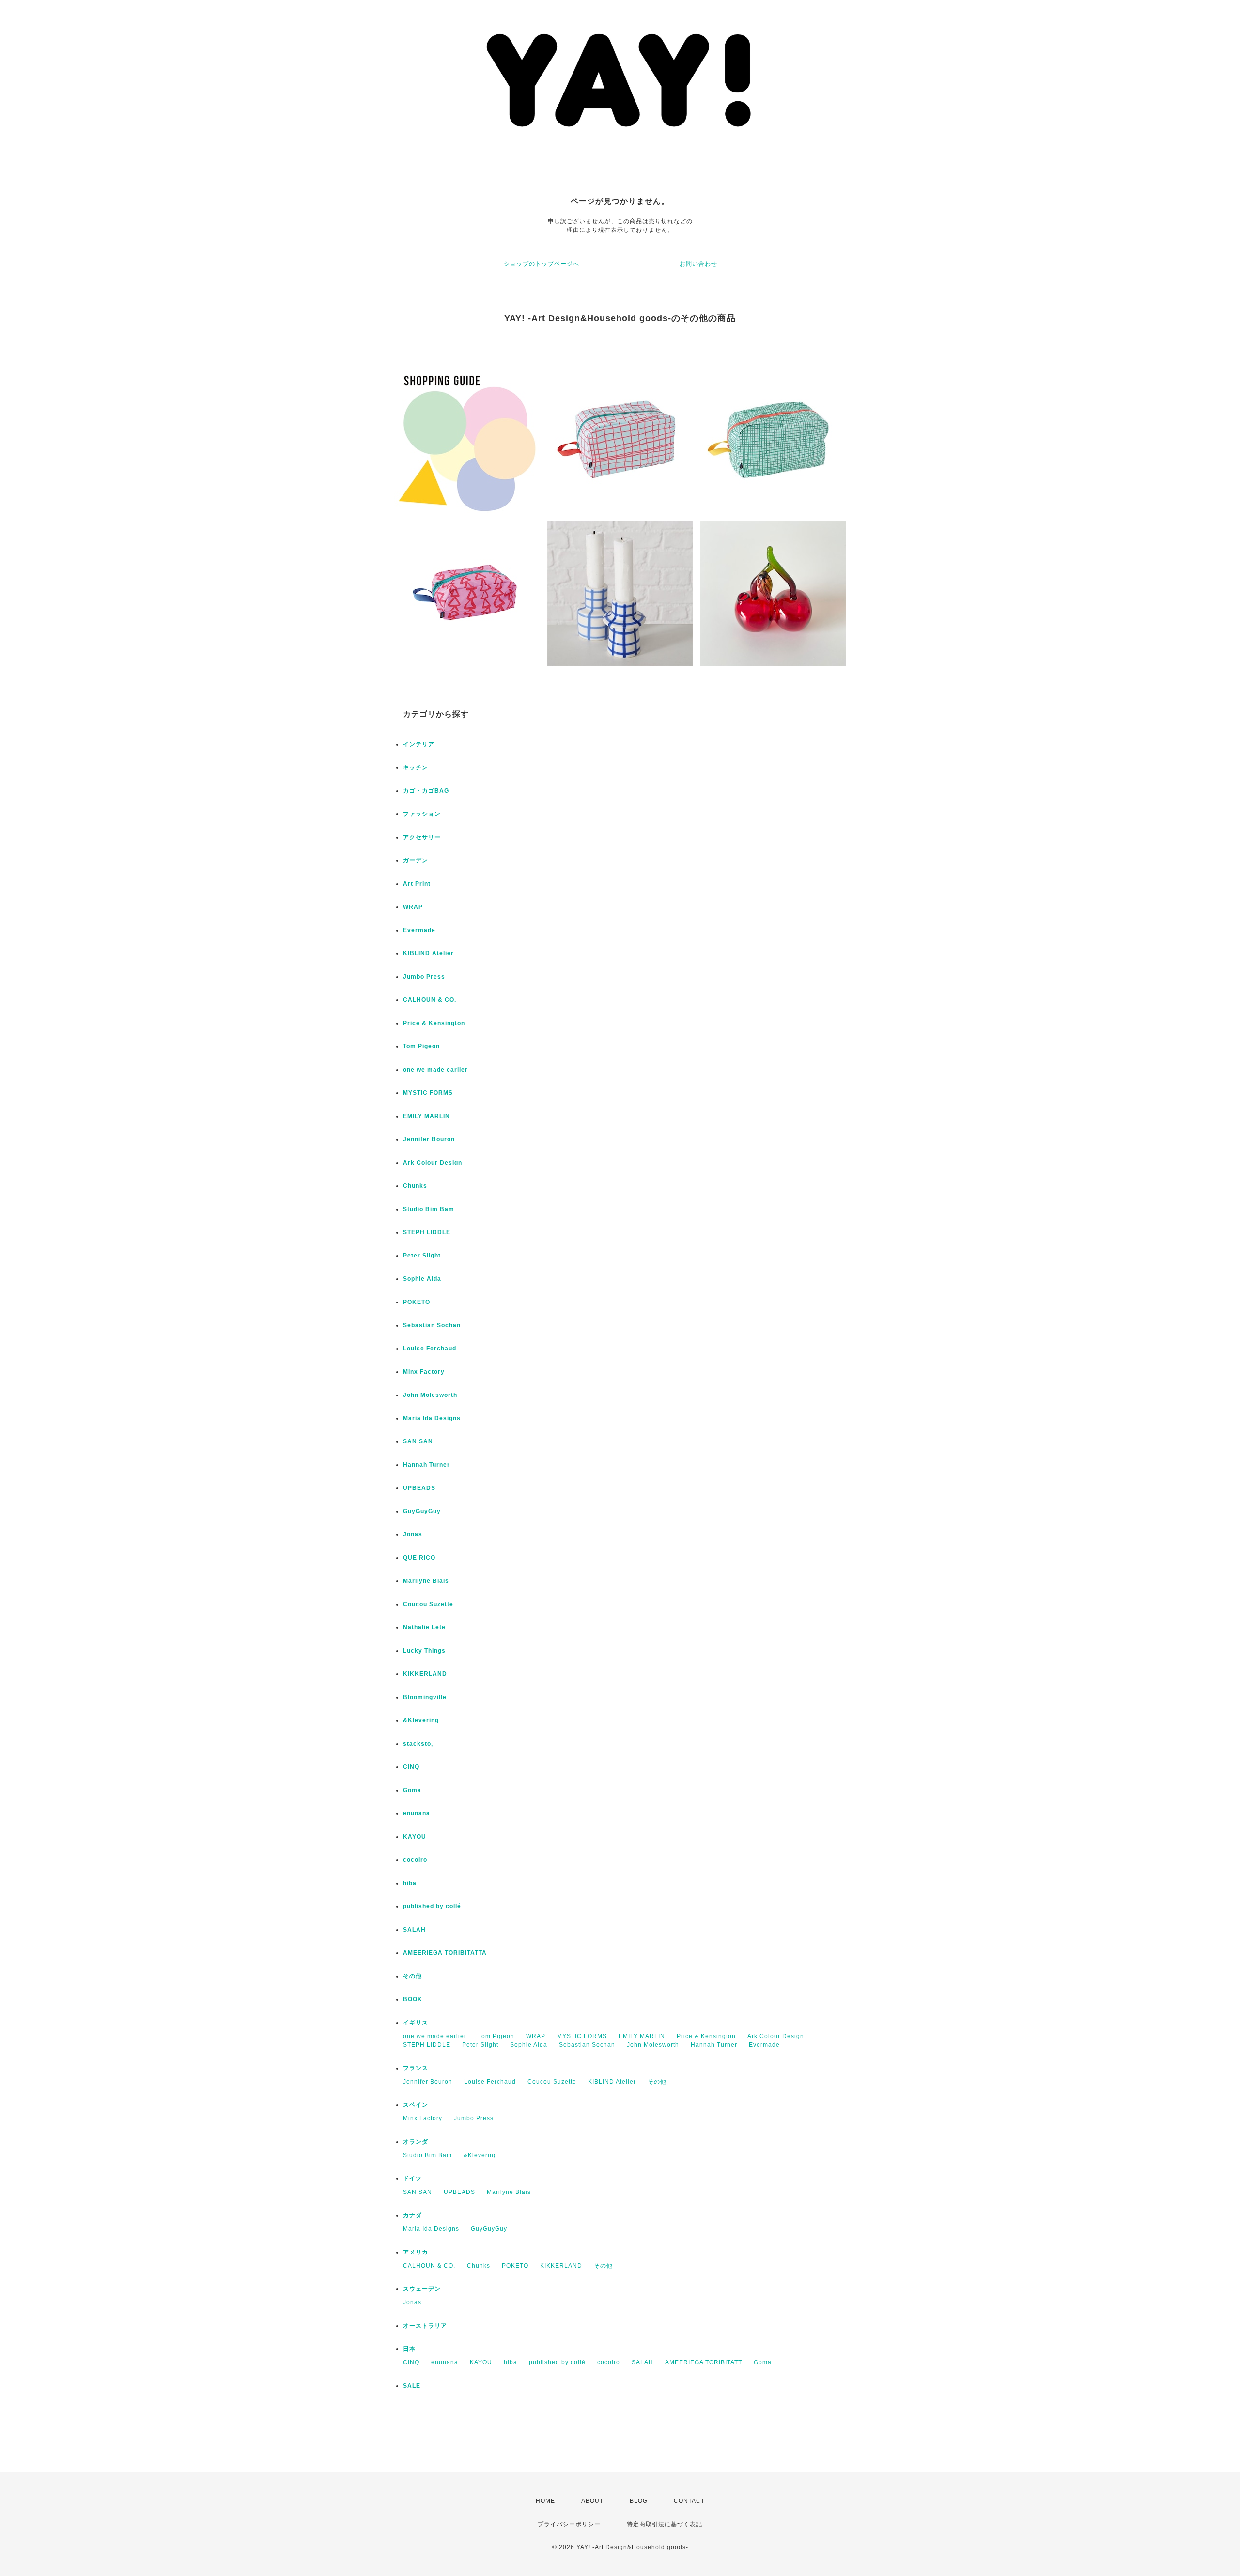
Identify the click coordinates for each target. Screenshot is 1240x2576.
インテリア (419, 744)
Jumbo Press (424, 977)
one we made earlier (435, 1070)
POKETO (417, 1302)
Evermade (419, 930)
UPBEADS (419, 1488)
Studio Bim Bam (429, 1209)
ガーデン (416, 860)
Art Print (417, 884)
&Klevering (421, 1720)
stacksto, (418, 1744)
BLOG (639, 2501)
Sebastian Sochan (432, 1325)
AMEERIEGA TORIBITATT (704, 2362)
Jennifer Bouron (429, 1139)
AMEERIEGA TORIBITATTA (445, 1953)
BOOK (413, 1999)
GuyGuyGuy (422, 1511)
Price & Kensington (434, 1023)
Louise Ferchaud (430, 1349)
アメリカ (416, 2252)
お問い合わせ (698, 264)
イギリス (416, 2023)
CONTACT (689, 2501)
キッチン (416, 767)
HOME (545, 2501)
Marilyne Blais (426, 1581)
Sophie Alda (422, 1279)
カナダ (412, 2215)
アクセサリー (422, 837)
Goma (412, 1790)
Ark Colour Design (433, 1163)
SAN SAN (418, 1441)
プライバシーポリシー (569, 2524)
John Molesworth (430, 1395)
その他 (412, 1976)
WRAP (413, 907)
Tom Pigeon (421, 1046)
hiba (410, 1883)
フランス (416, 2068)
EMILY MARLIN (426, 1116)
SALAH (414, 1930)
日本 (409, 2349)
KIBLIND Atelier (428, 953)
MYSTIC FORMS (428, 1093)
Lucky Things (424, 1651)
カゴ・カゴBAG (426, 791)
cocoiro (415, 1860)
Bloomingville (425, 1697)
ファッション (422, 814)
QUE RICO (419, 1558)
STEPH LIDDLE (427, 1232)
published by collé (432, 1906)
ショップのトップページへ (542, 264)
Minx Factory (424, 1372)
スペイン (416, 2105)
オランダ (416, 2142)
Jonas (413, 1534)
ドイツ (412, 2178)
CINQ (411, 1767)
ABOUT (592, 2501)
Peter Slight (422, 1256)
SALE (412, 2386)
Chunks (415, 1186)
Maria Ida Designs (432, 1418)
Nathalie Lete (424, 1627)
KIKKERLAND (425, 1674)
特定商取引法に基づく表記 (665, 2524)
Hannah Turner (426, 1465)
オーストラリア (425, 2326)
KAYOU (415, 1837)
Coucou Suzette (428, 1604)
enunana (417, 1813)
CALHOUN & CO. (430, 1000)
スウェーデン (422, 2289)
